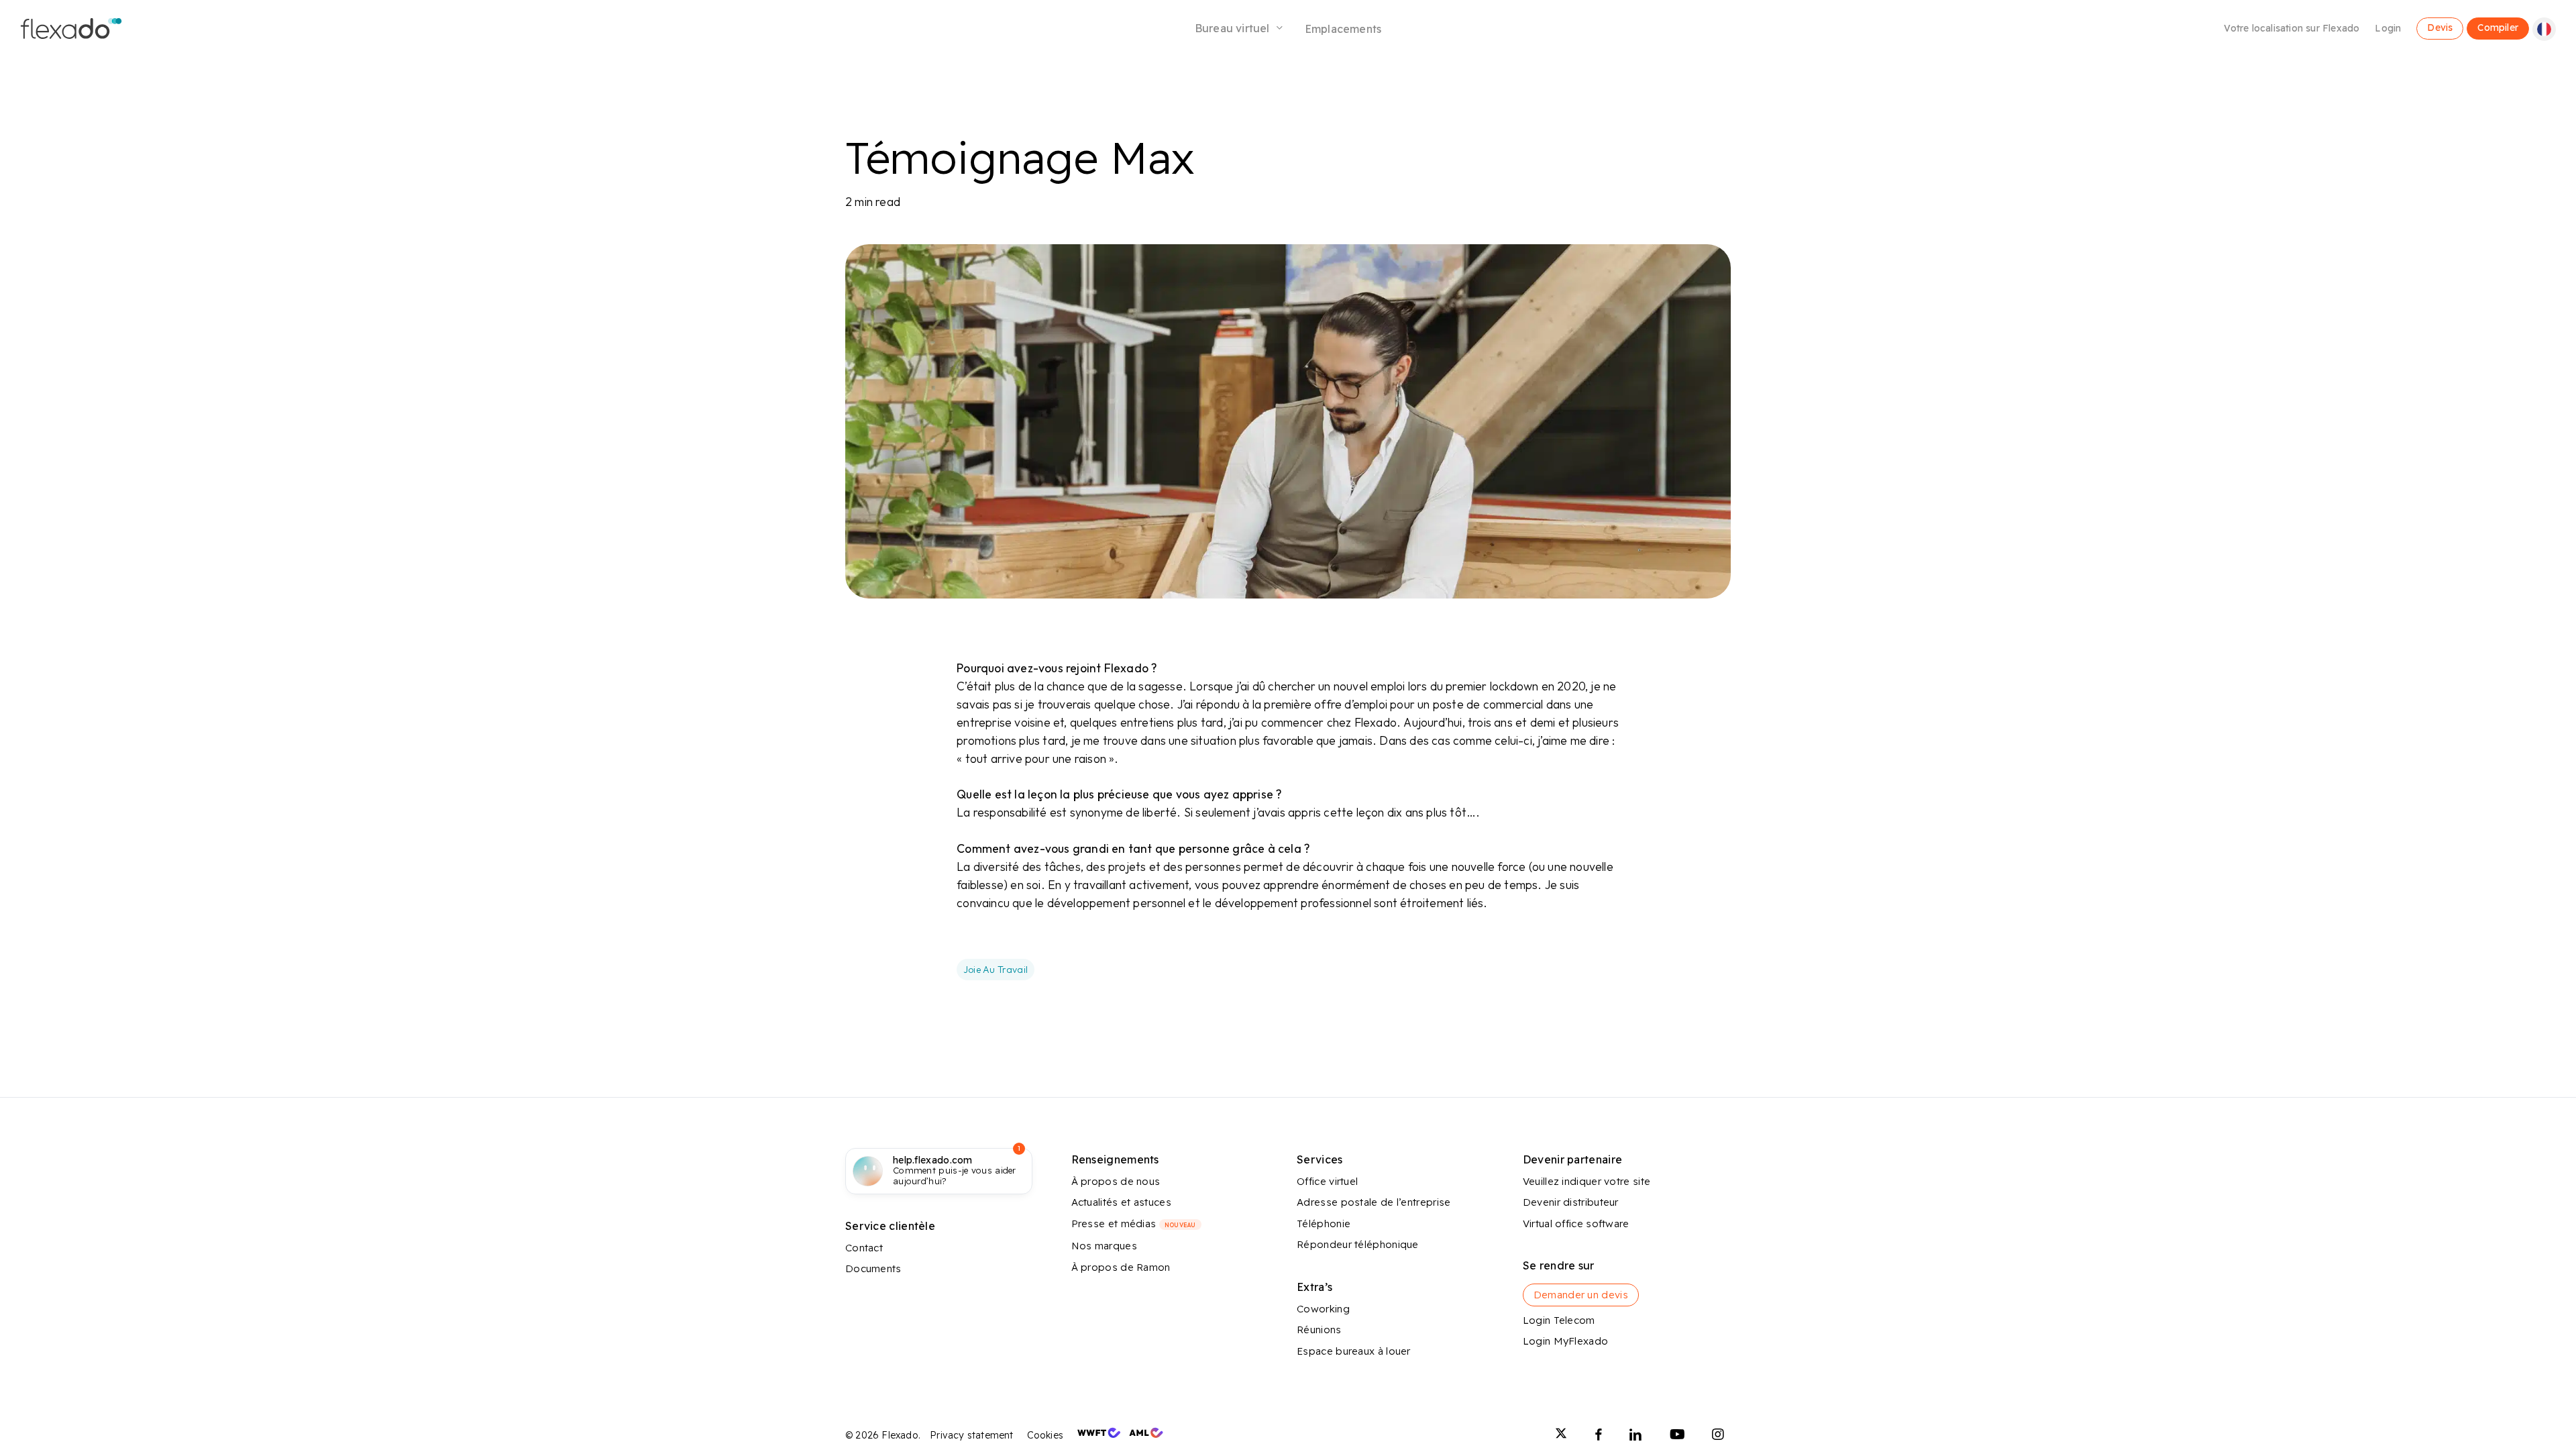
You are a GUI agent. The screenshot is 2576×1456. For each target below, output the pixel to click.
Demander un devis (1581, 1295)
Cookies (1045, 1435)
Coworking (1323, 1309)
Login (2388, 28)
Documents (873, 1268)
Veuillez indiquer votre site (1587, 1181)
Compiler (2498, 27)
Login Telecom (1559, 1320)
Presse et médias (1134, 1224)
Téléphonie (1324, 1224)
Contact (864, 1248)
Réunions (1319, 1330)
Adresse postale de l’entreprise (1374, 1202)
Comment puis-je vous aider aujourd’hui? (955, 1171)
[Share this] (914, 674)
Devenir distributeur (1571, 1202)
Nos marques (1104, 1246)
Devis (2440, 27)
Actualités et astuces (1121, 1202)
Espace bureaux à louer (1354, 1351)
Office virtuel (1327, 1181)
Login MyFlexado (1566, 1341)
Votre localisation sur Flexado (2292, 28)
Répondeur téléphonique (1358, 1244)
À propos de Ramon (1121, 1267)
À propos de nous (1116, 1181)
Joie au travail (996, 970)
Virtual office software (1576, 1224)
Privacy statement (971, 1435)
